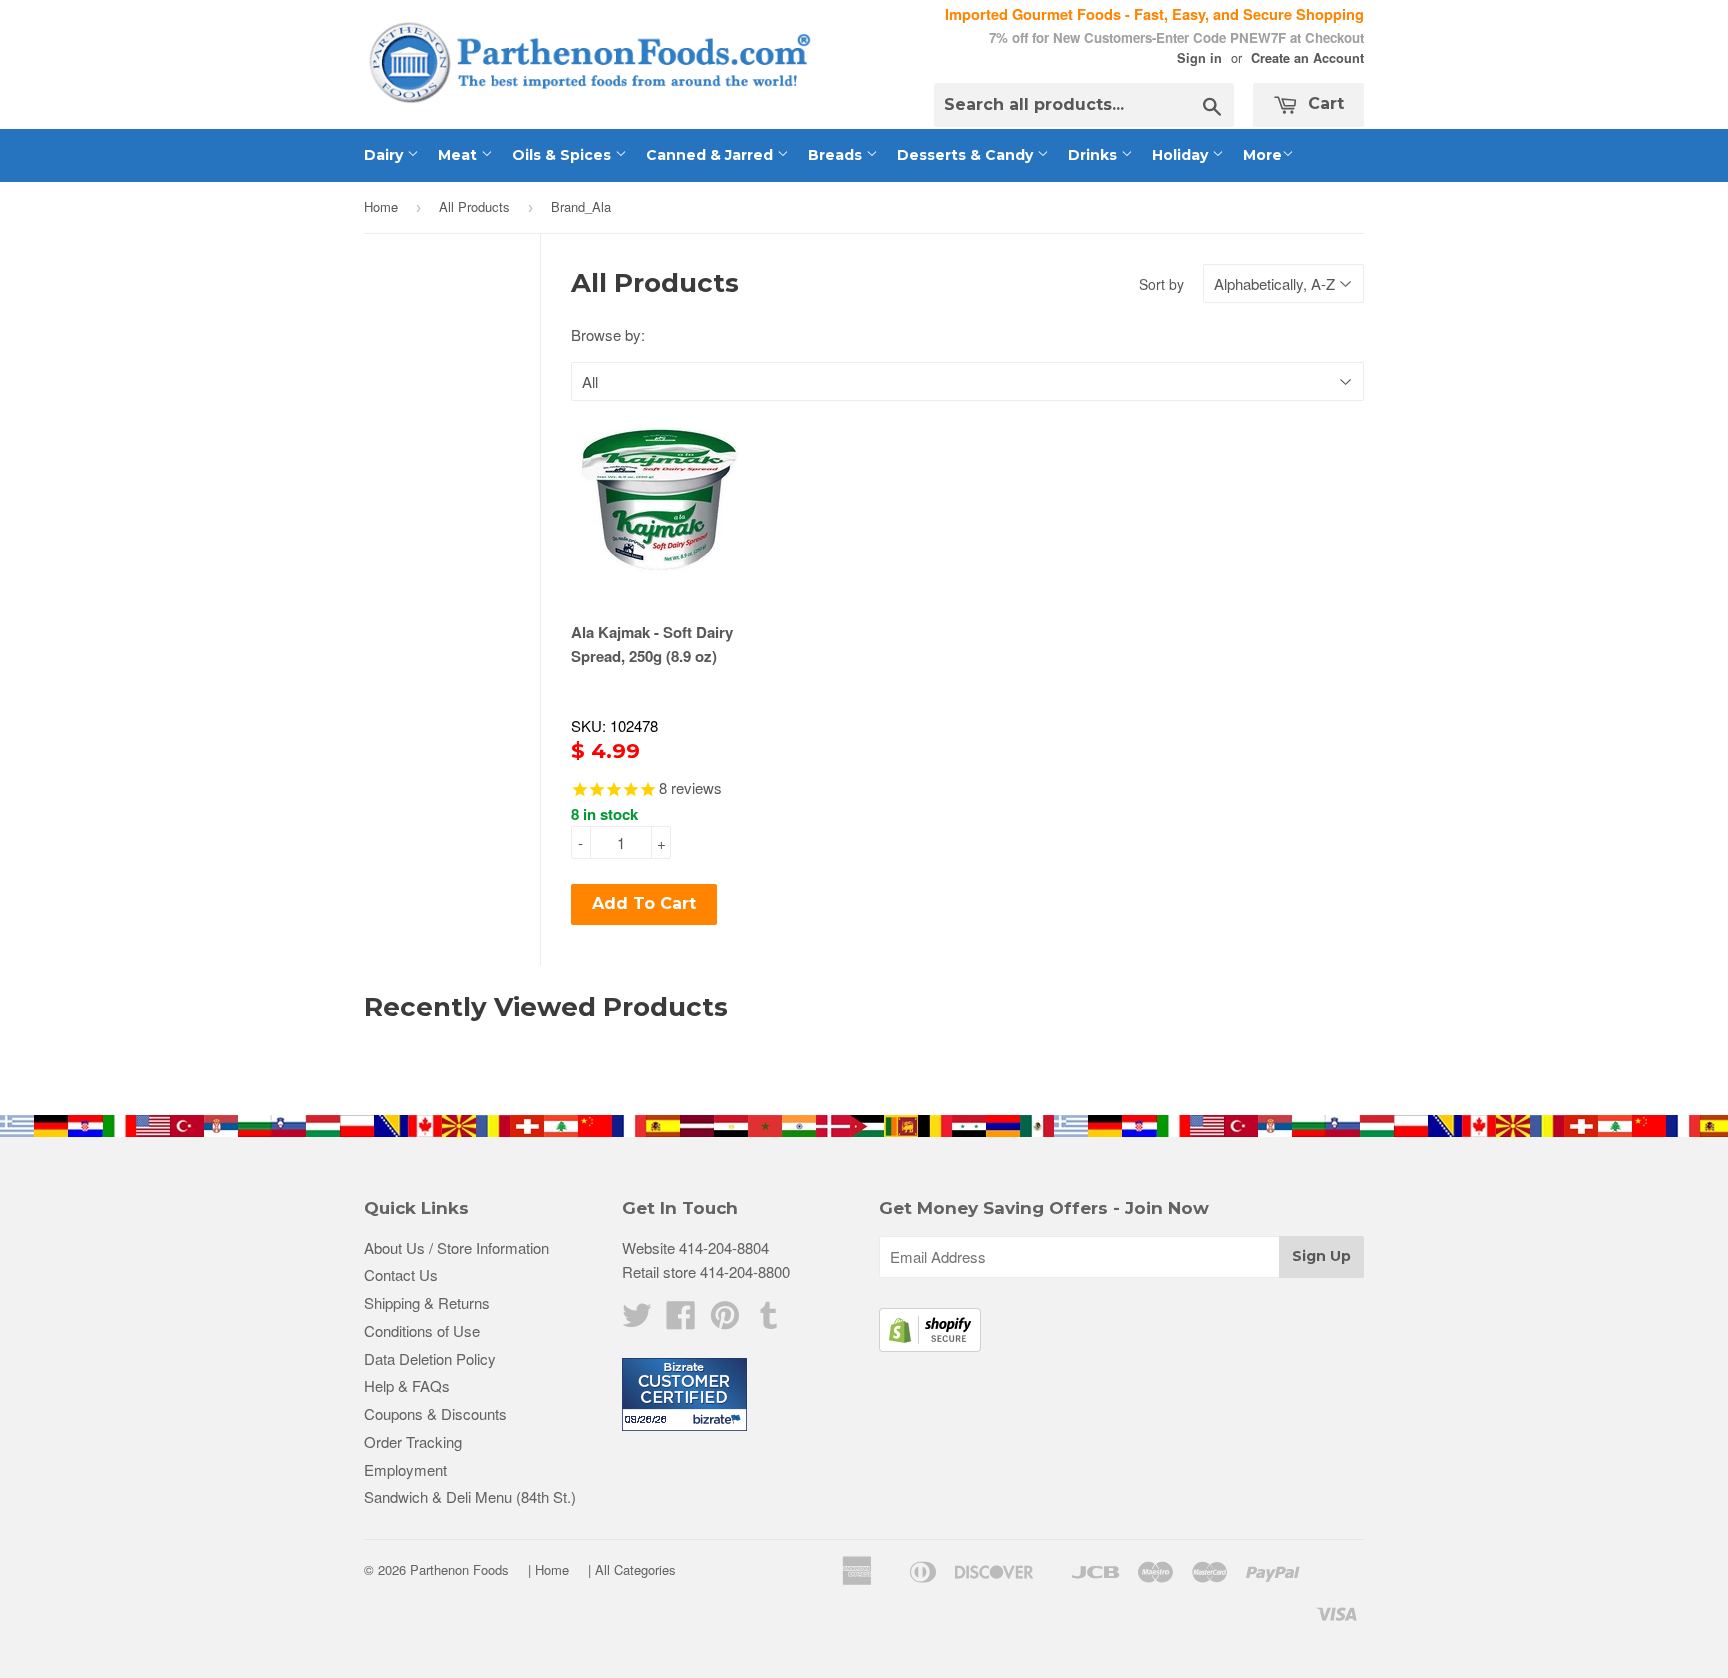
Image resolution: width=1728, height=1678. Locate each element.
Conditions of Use (422, 1330)
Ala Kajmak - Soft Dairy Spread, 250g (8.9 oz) (652, 644)
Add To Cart (644, 903)
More (1262, 155)
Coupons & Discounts (435, 1413)
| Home (548, 1569)
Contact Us (401, 1274)
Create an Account (1307, 58)
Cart (1323, 103)
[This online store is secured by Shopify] (930, 1345)
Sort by (1161, 284)
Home (381, 206)
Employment (405, 1469)
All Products (474, 206)
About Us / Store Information (456, 1247)
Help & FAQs (407, 1385)
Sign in (1199, 58)
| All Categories (632, 1569)
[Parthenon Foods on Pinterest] (725, 1320)
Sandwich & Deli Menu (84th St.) (470, 1496)
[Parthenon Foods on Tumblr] (769, 1320)
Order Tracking (413, 1441)
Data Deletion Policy (430, 1358)
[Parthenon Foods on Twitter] (637, 1320)
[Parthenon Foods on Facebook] (681, 1320)
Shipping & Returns (427, 1302)
